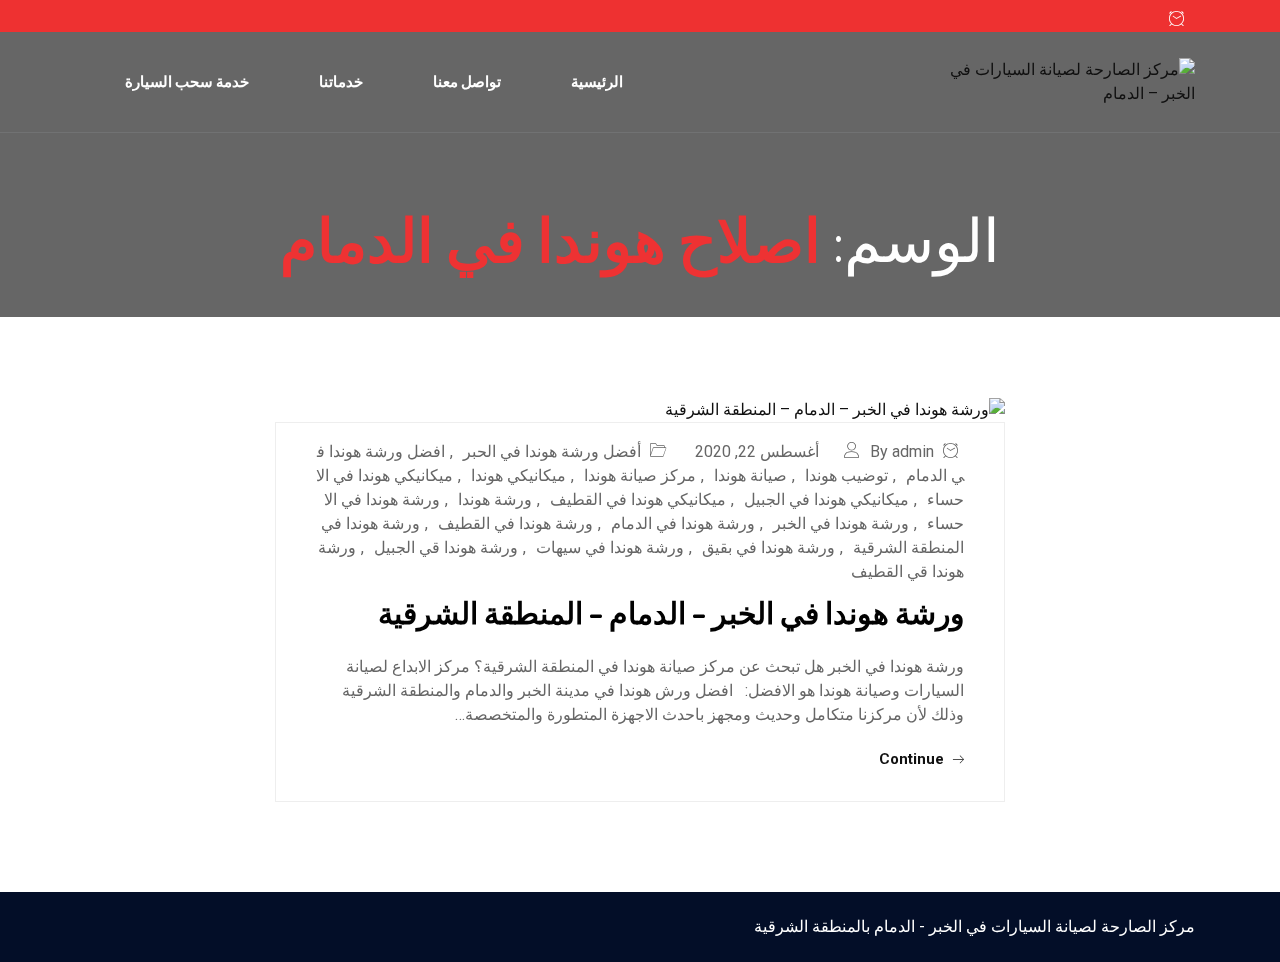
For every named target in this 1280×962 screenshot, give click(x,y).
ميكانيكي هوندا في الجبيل (826, 499)
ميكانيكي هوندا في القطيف (638, 499)
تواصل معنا (467, 81)
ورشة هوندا (495, 499)
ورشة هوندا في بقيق (768, 547)
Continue (913, 759)
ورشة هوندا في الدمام (683, 523)
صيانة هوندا (750, 475)
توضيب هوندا (846, 475)
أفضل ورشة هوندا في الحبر (552, 451)
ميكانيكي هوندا (518, 475)
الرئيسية (597, 81)
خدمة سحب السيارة (187, 81)
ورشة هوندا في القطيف (515, 523)
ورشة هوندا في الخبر (841, 523)
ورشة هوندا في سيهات (610, 547)
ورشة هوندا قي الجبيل (446, 547)
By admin (902, 451)
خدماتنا (341, 81)
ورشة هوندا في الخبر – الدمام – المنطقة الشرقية (671, 612)
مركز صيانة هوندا (640, 475)
